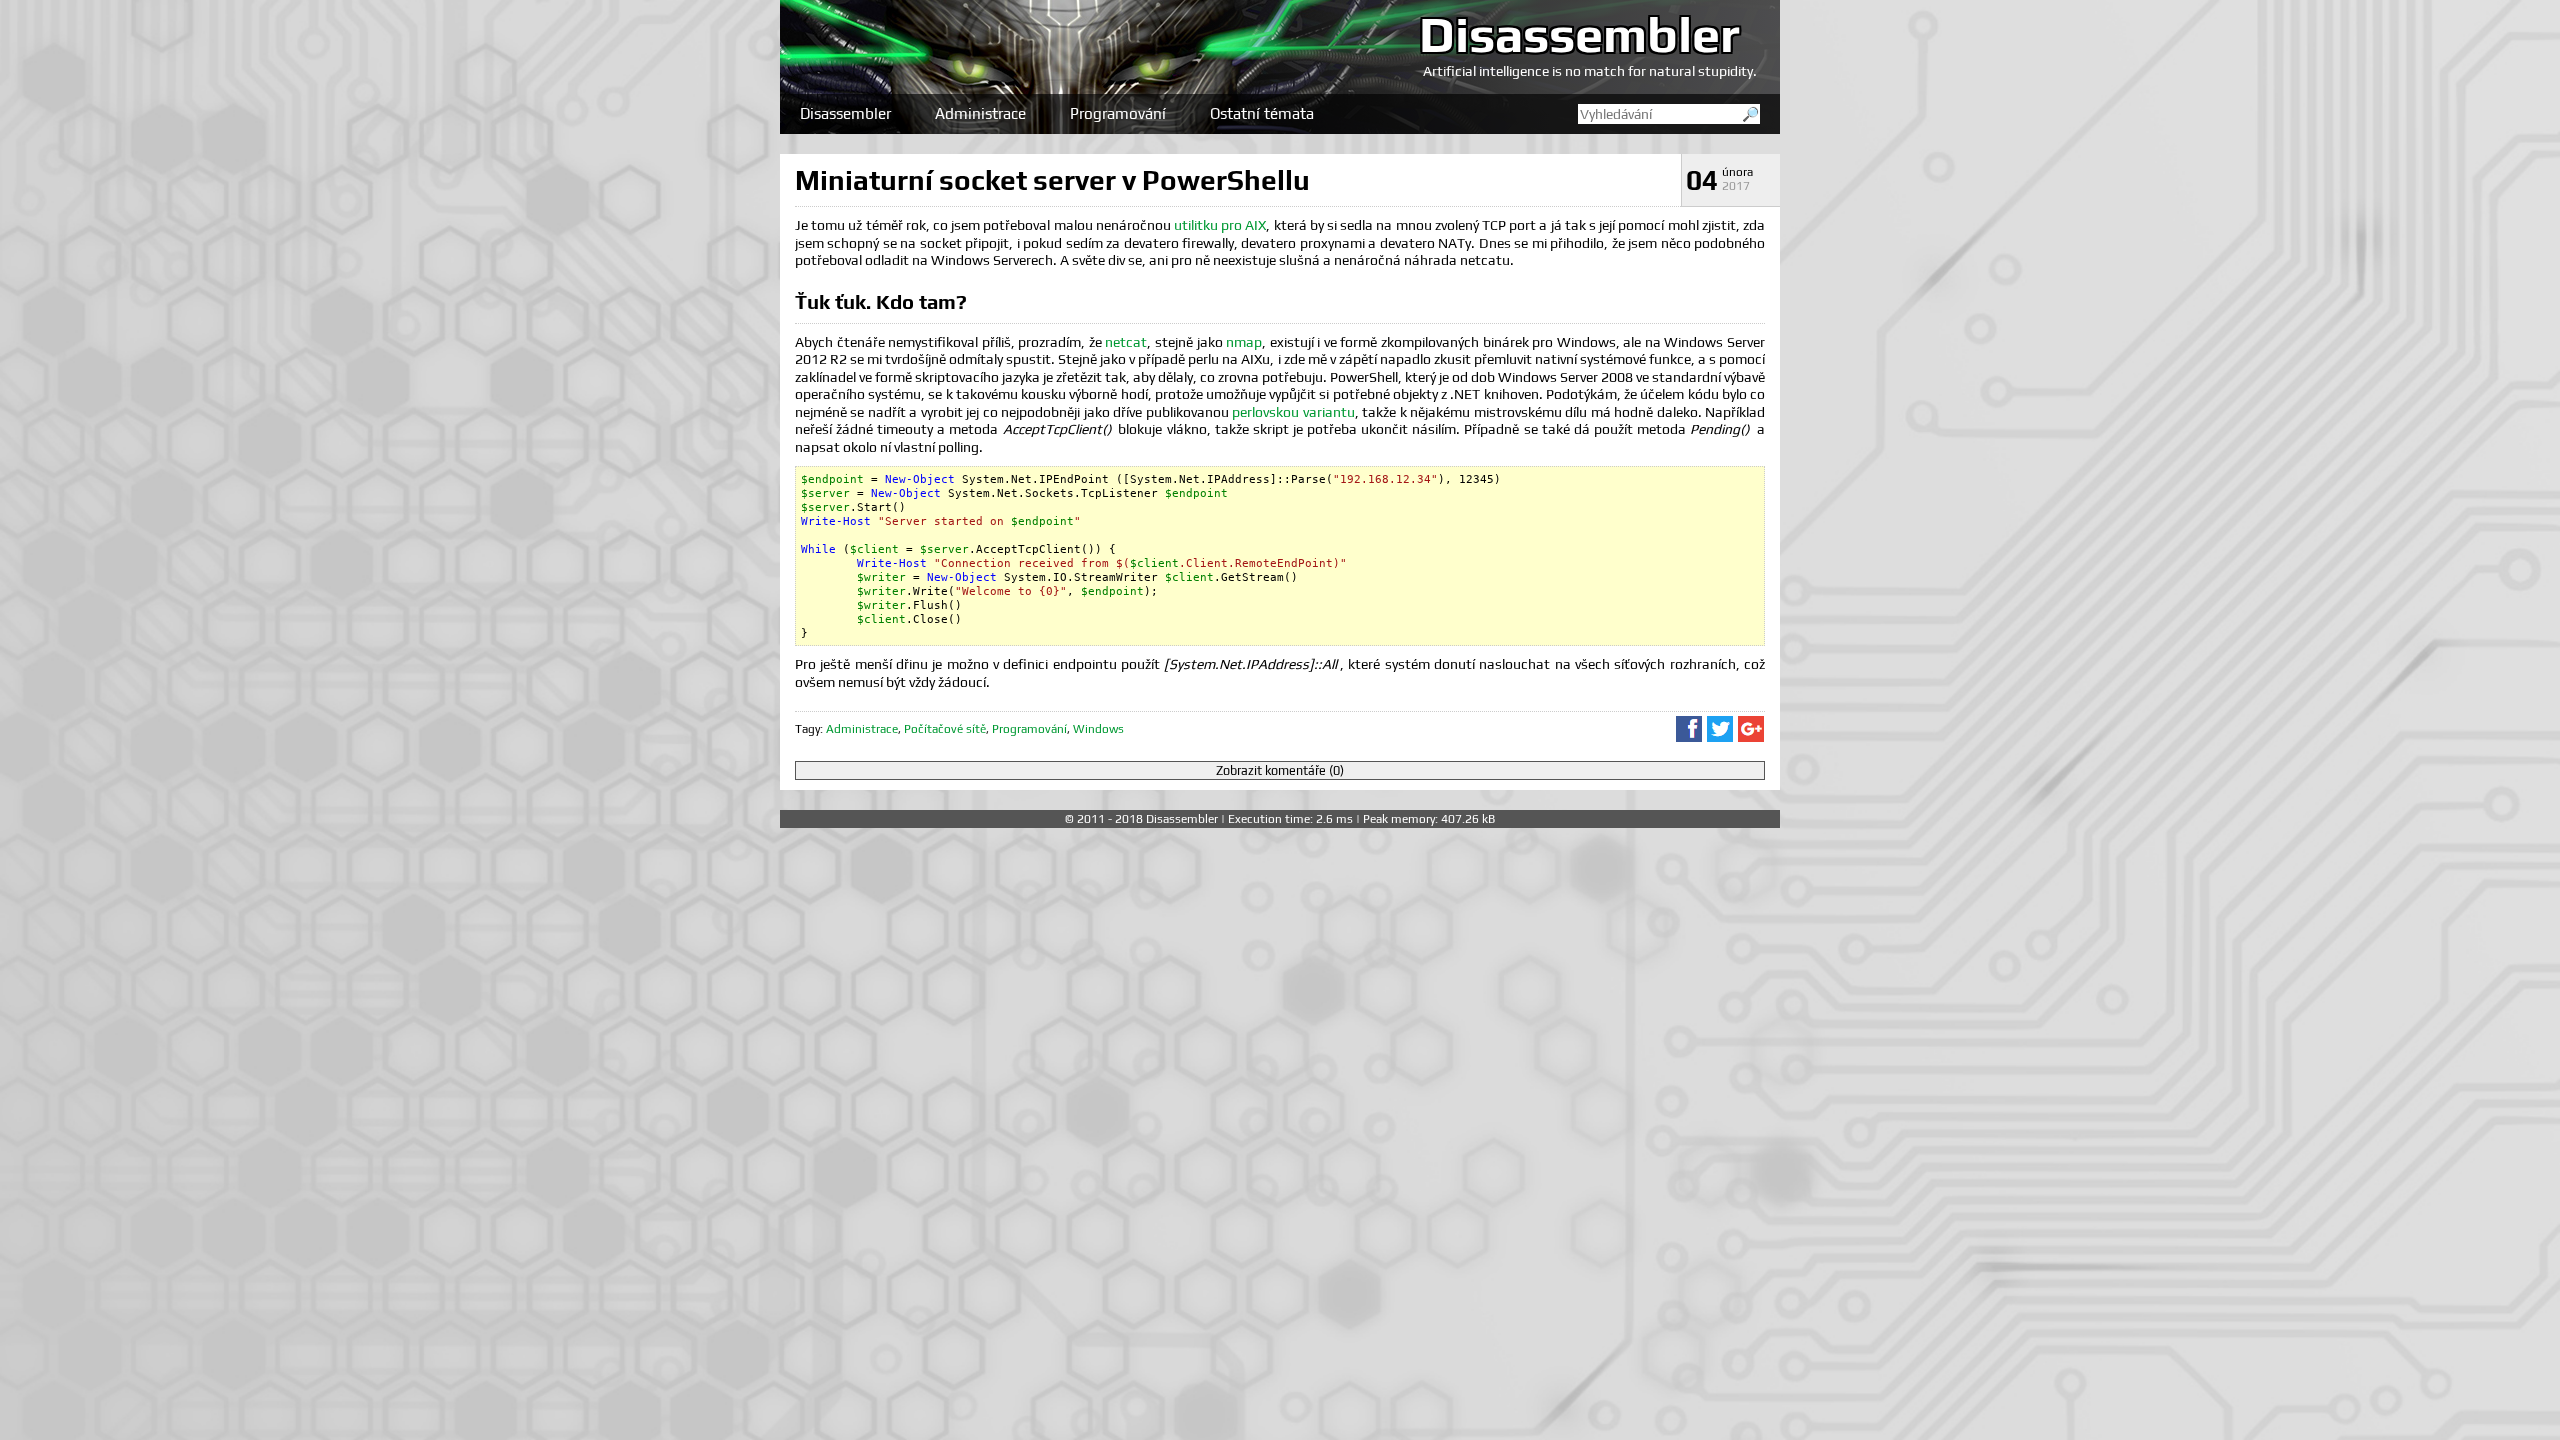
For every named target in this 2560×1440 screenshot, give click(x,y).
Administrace (980, 113)
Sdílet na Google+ (1751, 729)
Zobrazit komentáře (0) (1280, 770)
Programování (1118, 113)
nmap (1244, 342)
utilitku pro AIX (1220, 225)
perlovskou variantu (1293, 412)
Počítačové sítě (945, 729)
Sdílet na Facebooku (1689, 729)
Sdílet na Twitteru (1720, 729)
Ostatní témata (1262, 113)
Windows (1098, 729)
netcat (1126, 342)
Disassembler (1579, 34)
